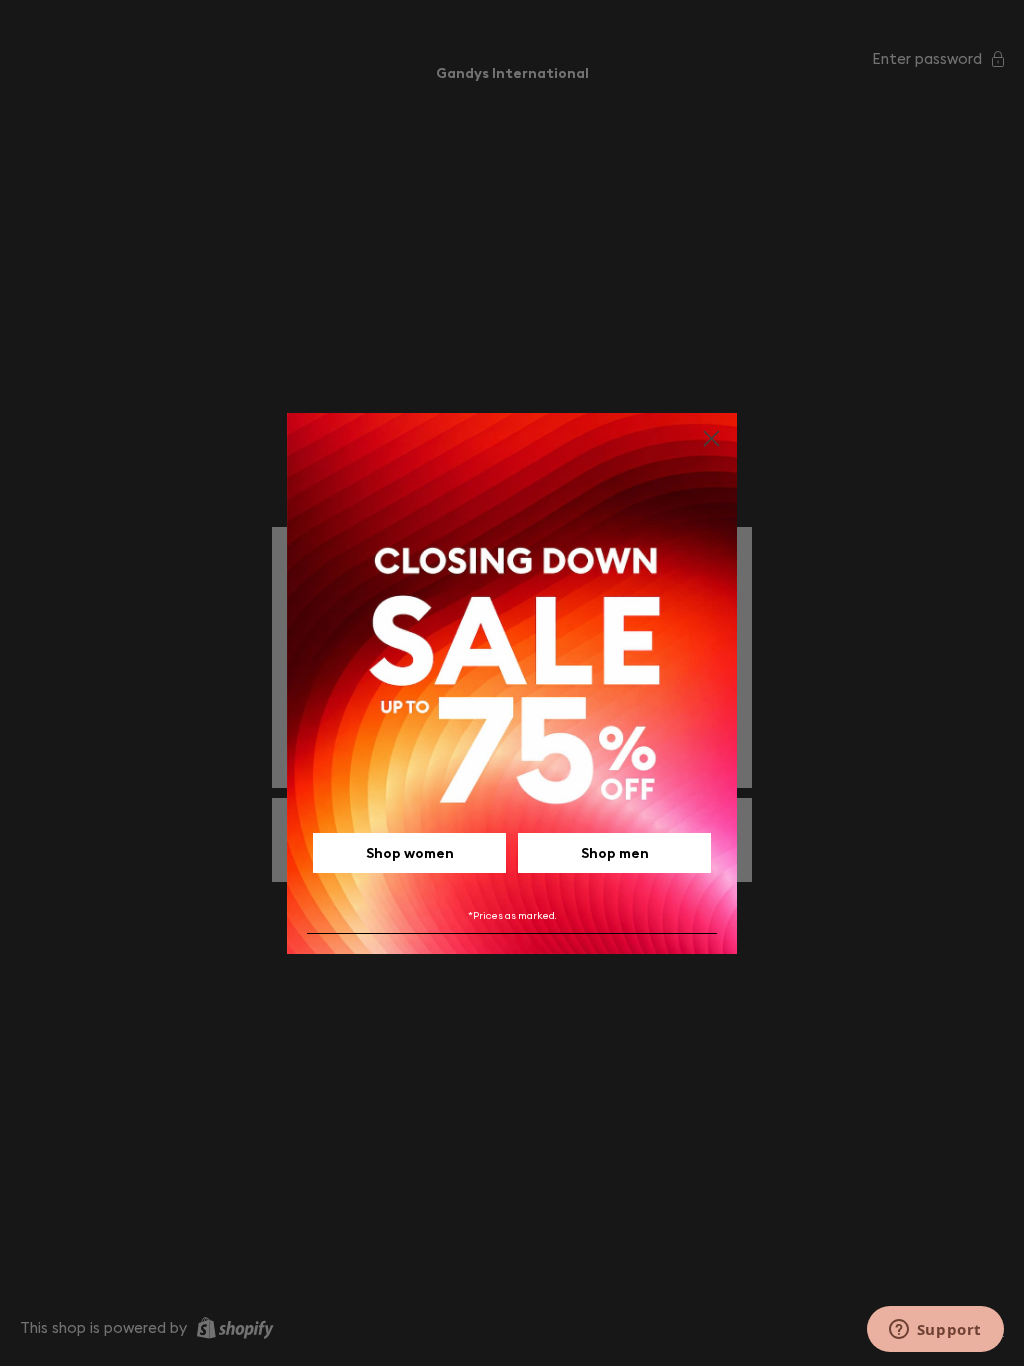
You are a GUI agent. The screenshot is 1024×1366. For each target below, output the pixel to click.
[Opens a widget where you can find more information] (935, 1331)
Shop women (410, 853)
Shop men (615, 853)
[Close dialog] (711, 438)
